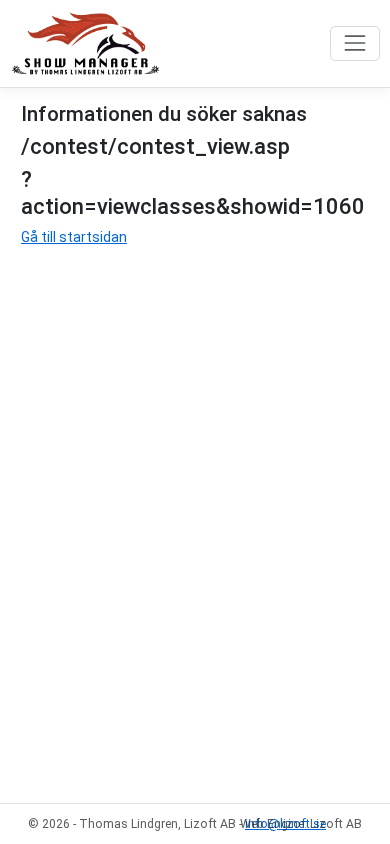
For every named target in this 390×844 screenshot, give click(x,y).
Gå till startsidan (74, 237)
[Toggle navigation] (354, 43)
